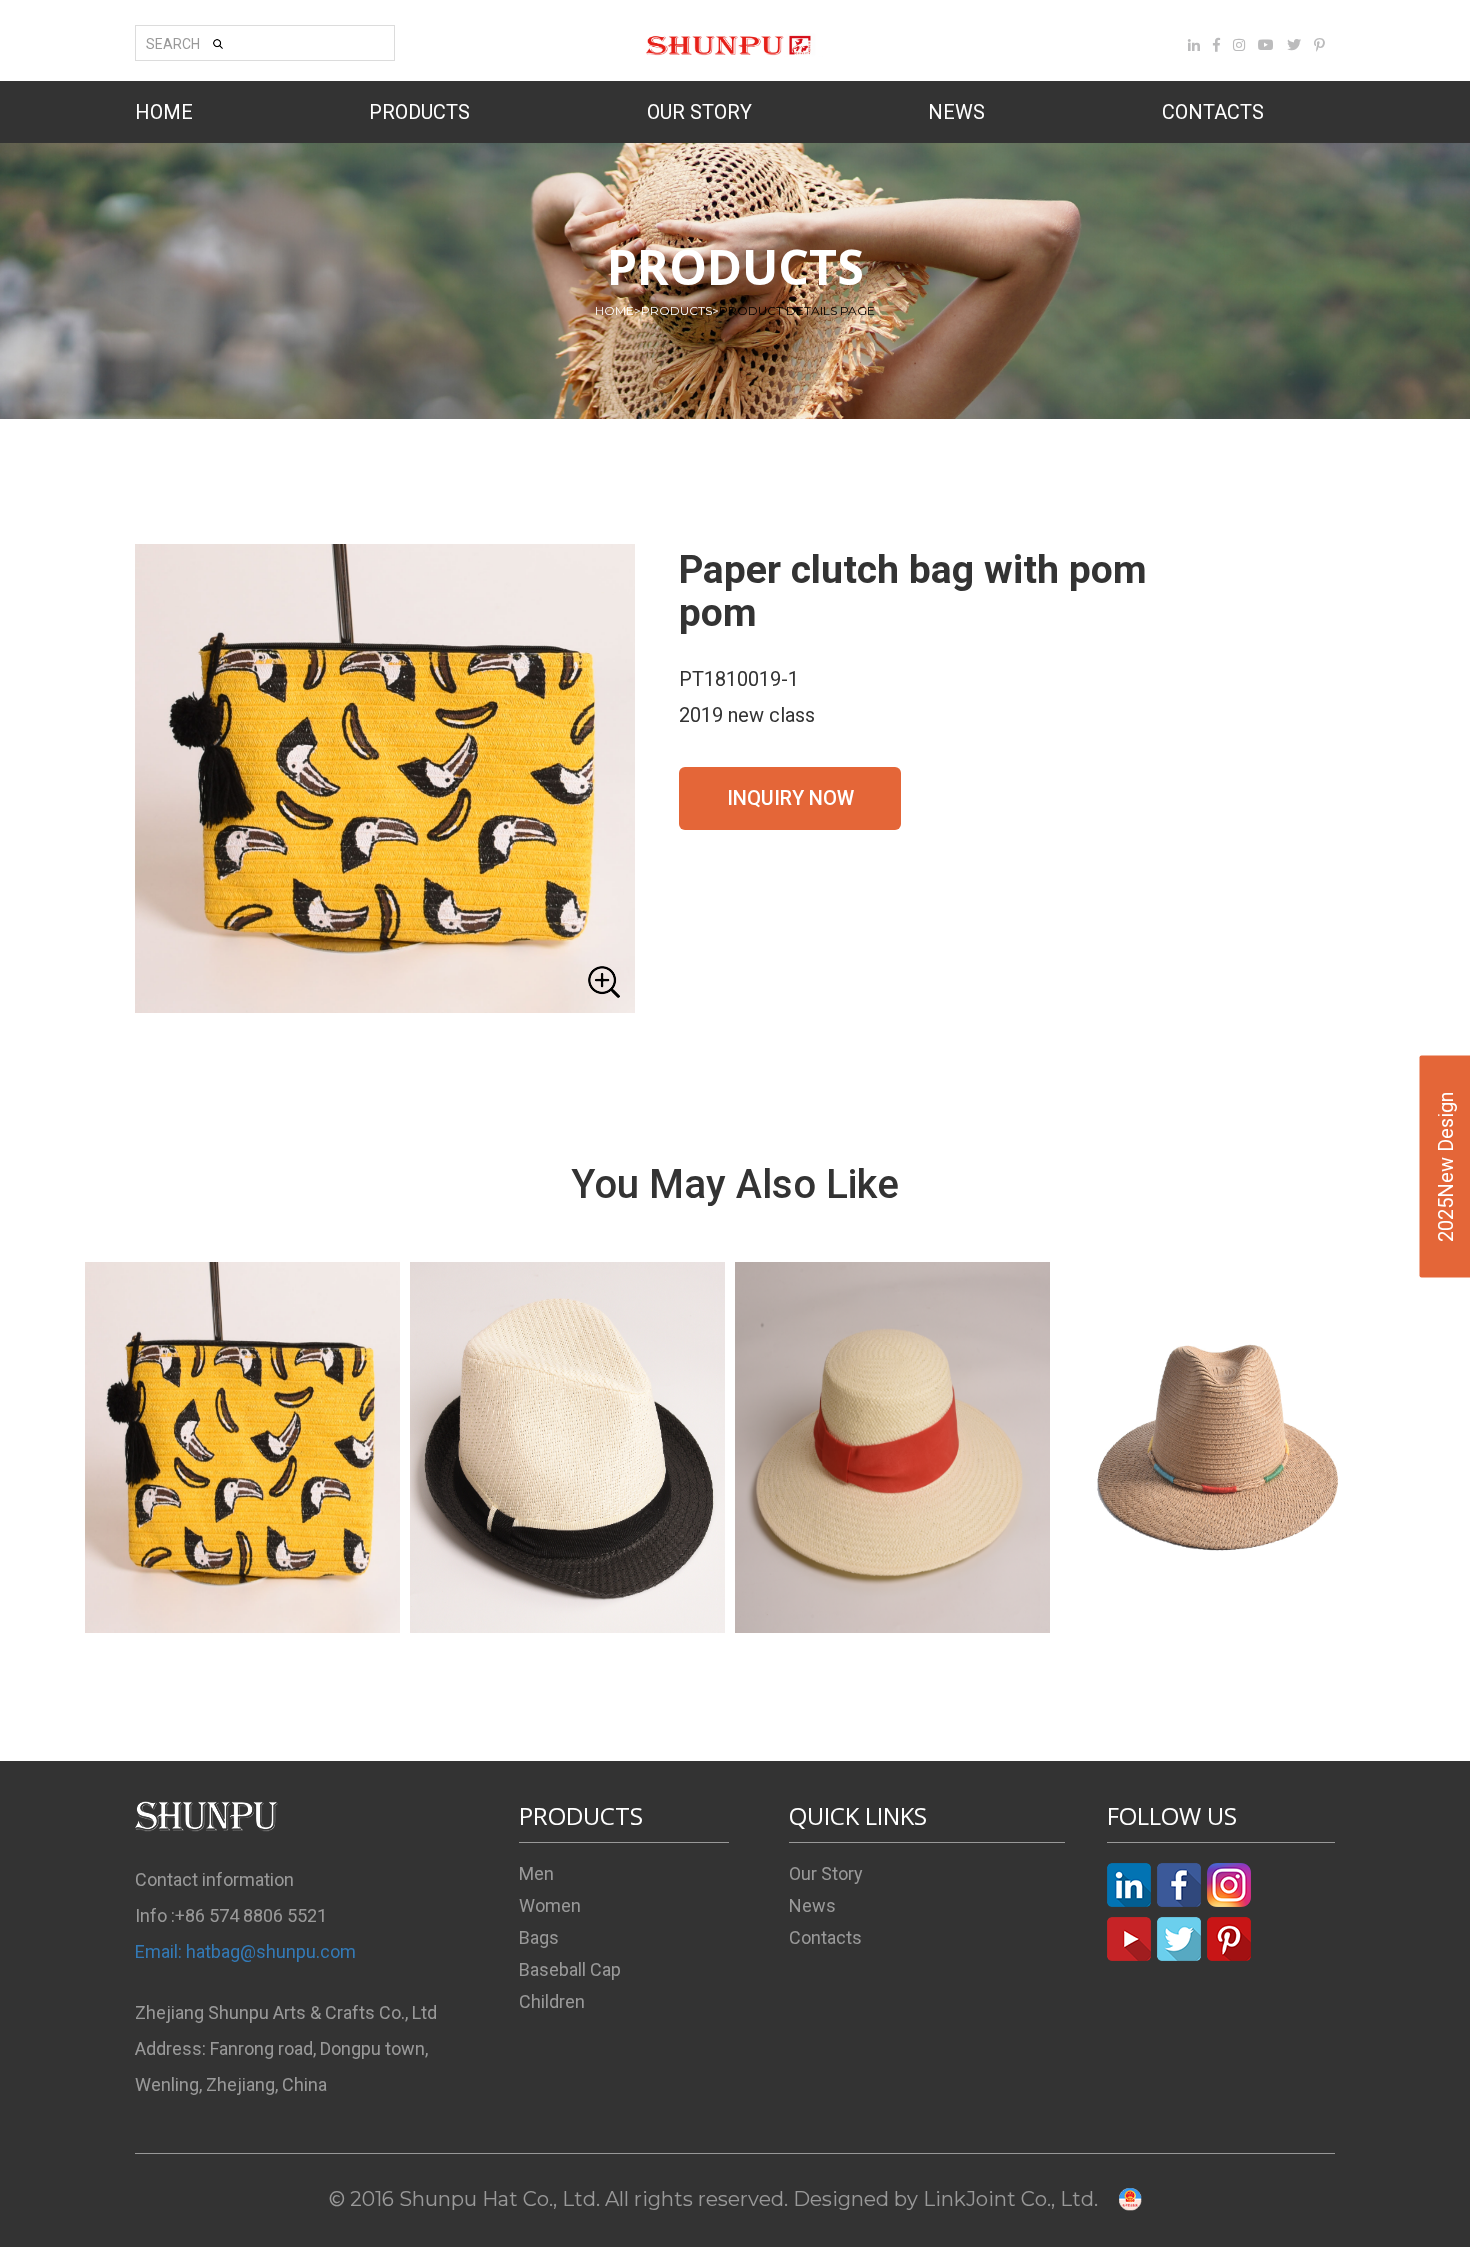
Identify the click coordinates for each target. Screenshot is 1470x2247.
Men (536, 1873)
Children (552, 2001)
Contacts (825, 1937)
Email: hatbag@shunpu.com (245, 1951)
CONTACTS (1213, 112)
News (812, 1905)
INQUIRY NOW (790, 798)
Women (550, 1905)
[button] (385, 778)
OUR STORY (699, 112)
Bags (539, 1937)
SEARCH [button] (173, 44)
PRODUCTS (419, 112)
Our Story (826, 1873)
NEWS (956, 112)
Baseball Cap (570, 1969)
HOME (164, 112)
